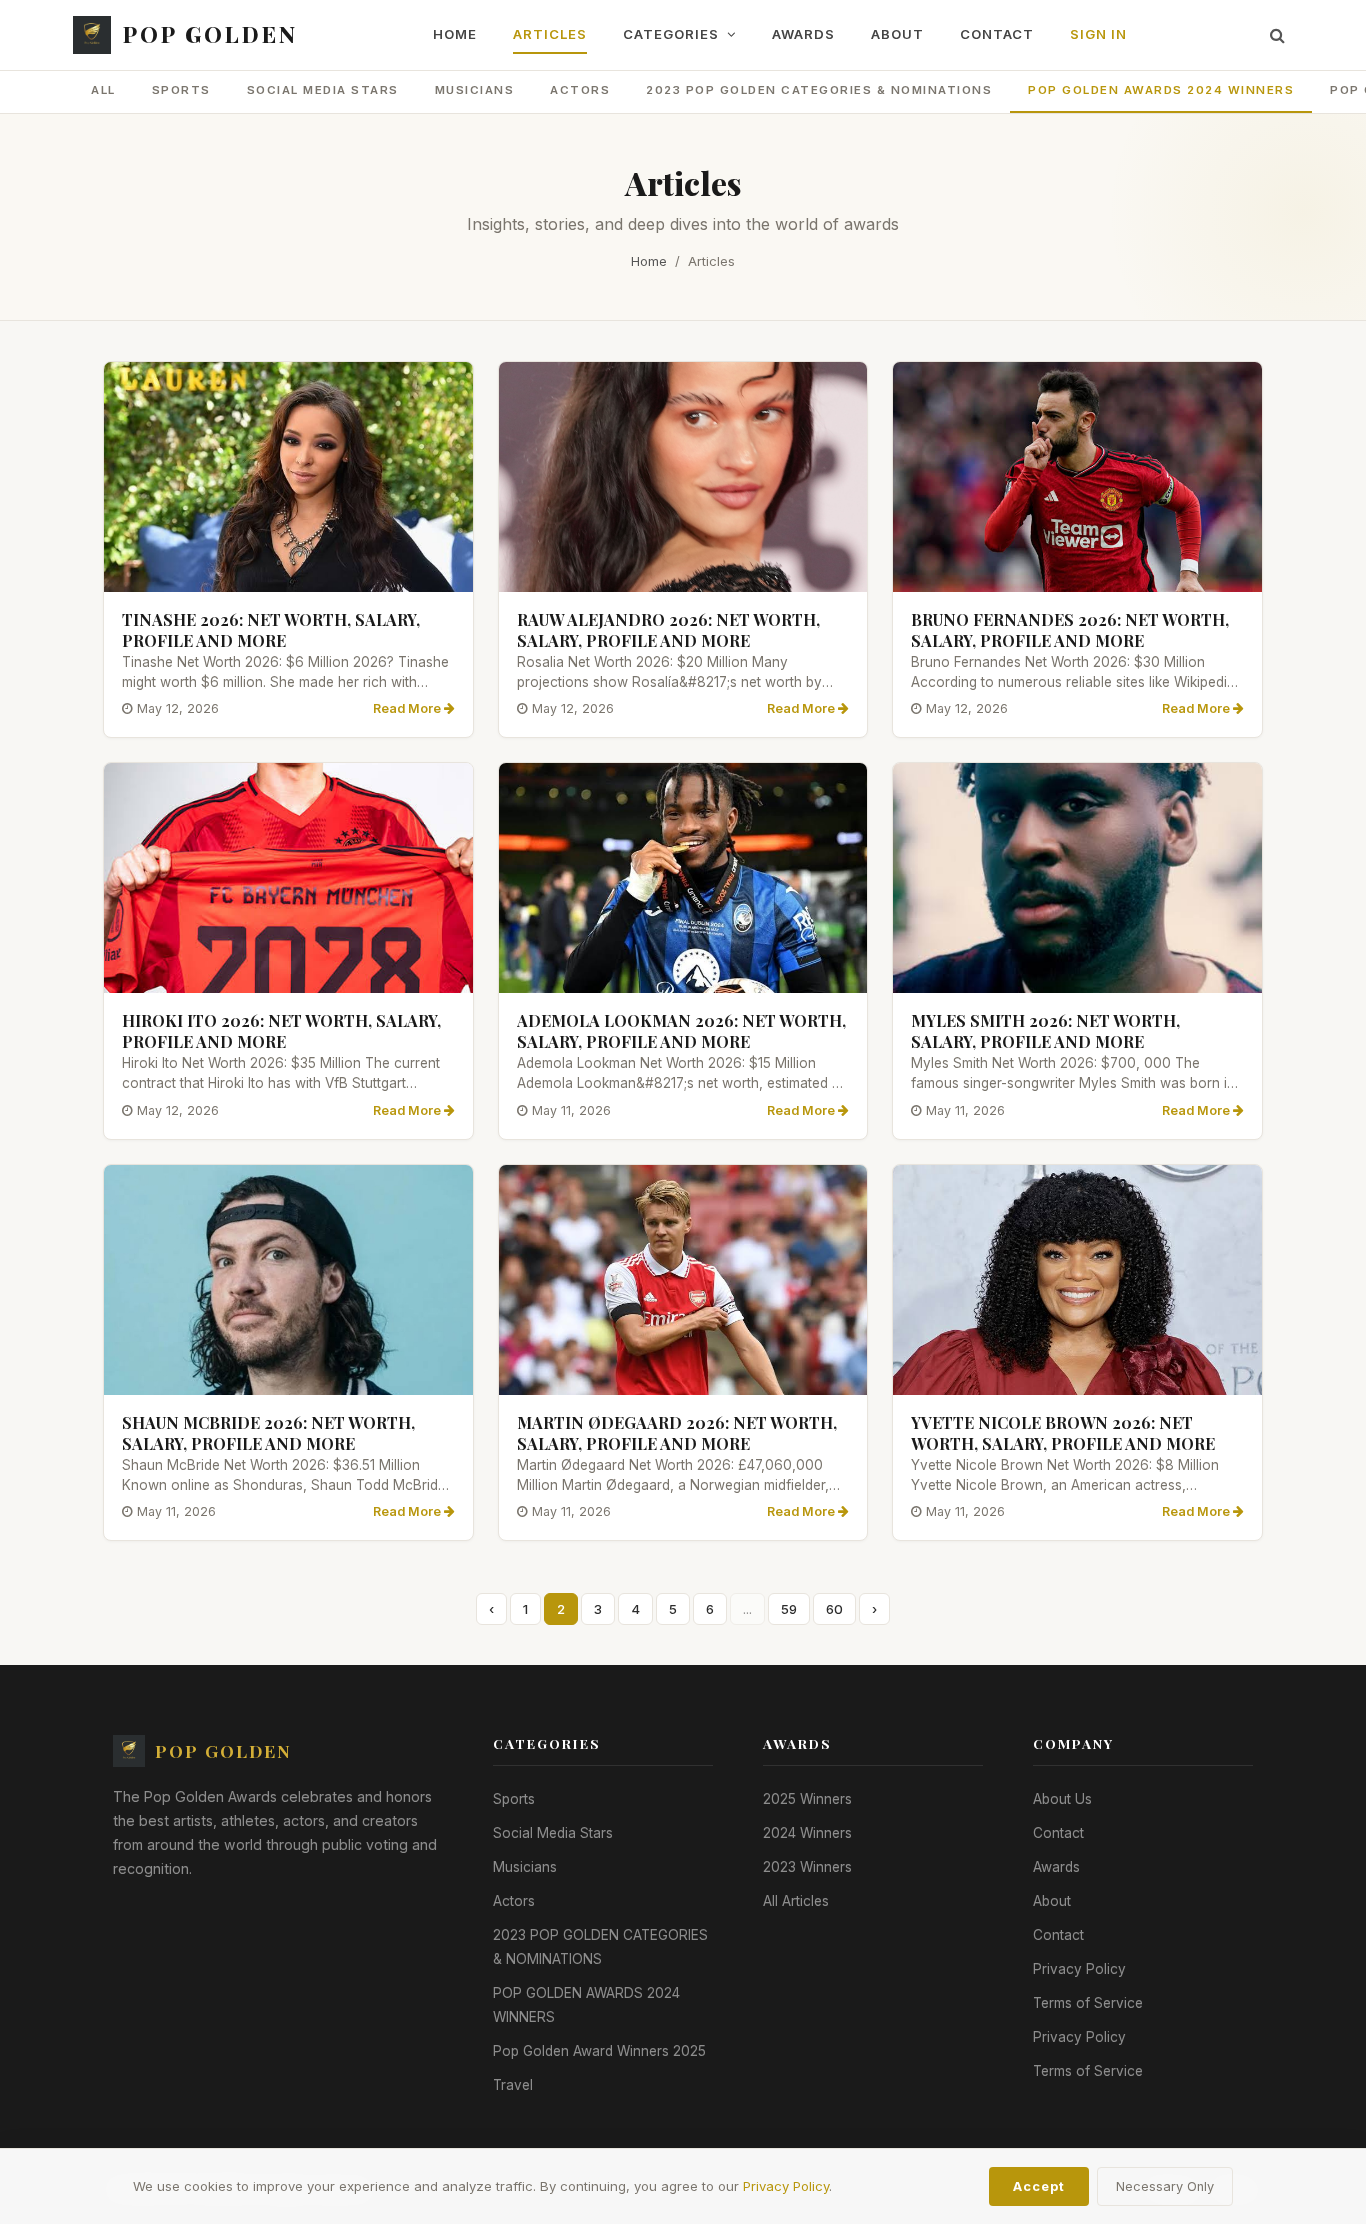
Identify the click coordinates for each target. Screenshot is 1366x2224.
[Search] (1277, 35)
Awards (803, 34)
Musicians (475, 90)
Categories (673, 34)
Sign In (1098, 34)
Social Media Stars (323, 90)
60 (834, 1609)
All (103, 90)
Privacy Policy (1079, 1969)
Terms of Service (1088, 2003)
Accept (1039, 2186)
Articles (550, 34)
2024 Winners (807, 1833)
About (897, 34)
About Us (1062, 1799)
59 (789, 1609)
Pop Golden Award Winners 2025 (599, 2051)
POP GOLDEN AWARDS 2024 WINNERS (1161, 90)
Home (455, 34)
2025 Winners (807, 1799)
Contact (997, 34)
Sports (181, 90)
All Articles (796, 1901)
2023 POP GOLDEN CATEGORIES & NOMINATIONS (819, 90)
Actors (580, 90)
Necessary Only (1165, 2186)
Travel (513, 2085)
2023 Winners (807, 1867)
